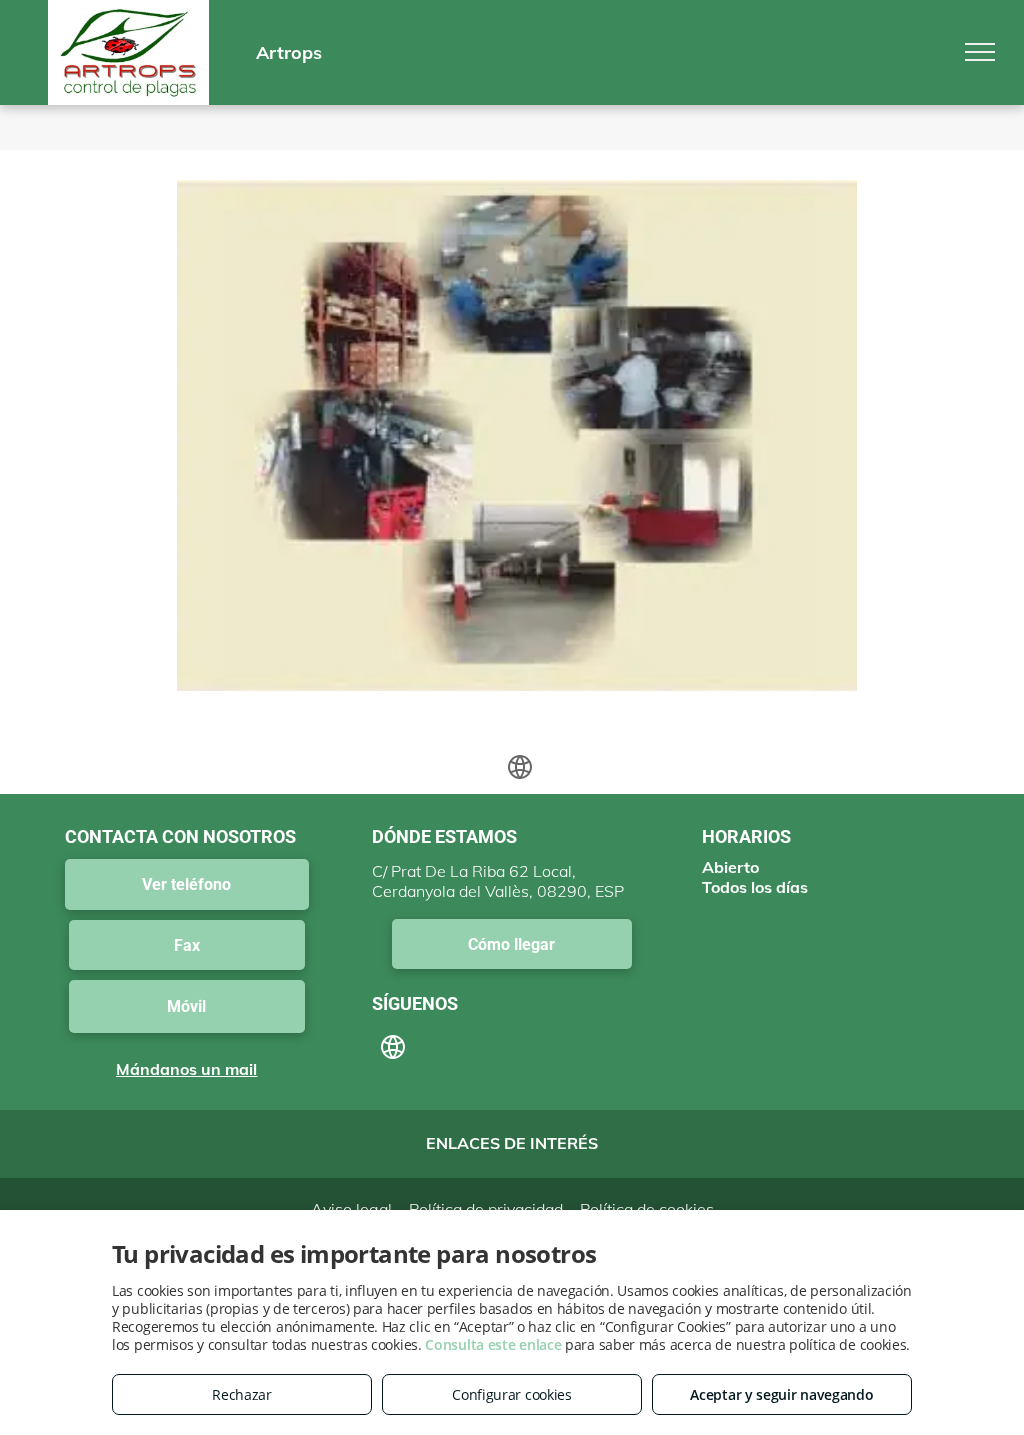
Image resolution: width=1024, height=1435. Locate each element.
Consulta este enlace (493, 1344)
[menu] (980, 52)
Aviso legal (351, 1209)
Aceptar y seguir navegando (781, 1394)
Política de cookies (647, 1209)
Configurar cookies (512, 1394)
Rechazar (242, 1394)
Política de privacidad (486, 1209)
